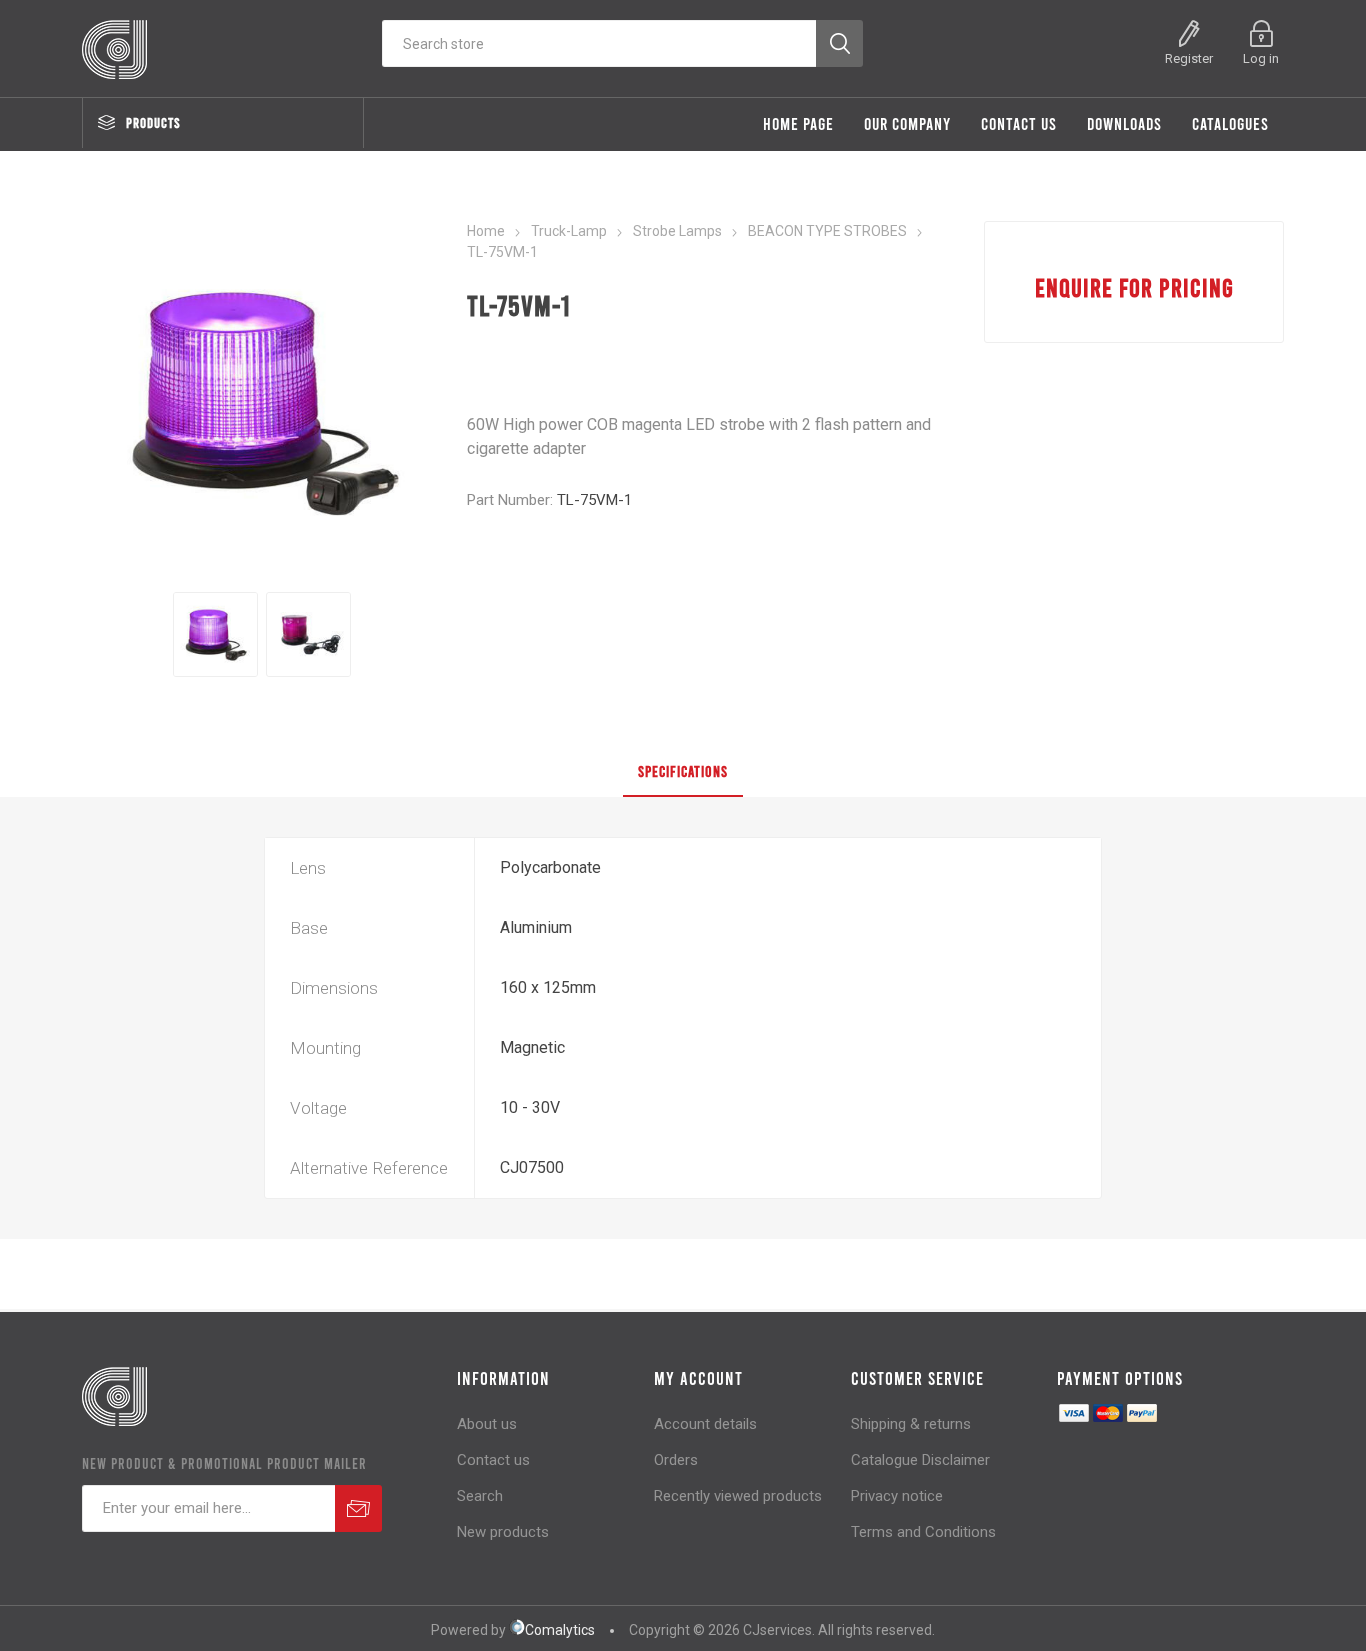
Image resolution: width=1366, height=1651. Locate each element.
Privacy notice (897, 1496)
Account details (705, 1424)
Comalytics (560, 1630)
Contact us (493, 1460)
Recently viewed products (738, 1496)
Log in (1261, 58)
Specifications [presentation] (683, 771)
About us (487, 1424)
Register (1189, 58)
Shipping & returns (911, 1424)
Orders (676, 1460)
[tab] (683, 772)
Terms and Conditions (923, 1532)
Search (480, 1496)
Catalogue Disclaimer (920, 1460)
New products (503, 1532)
